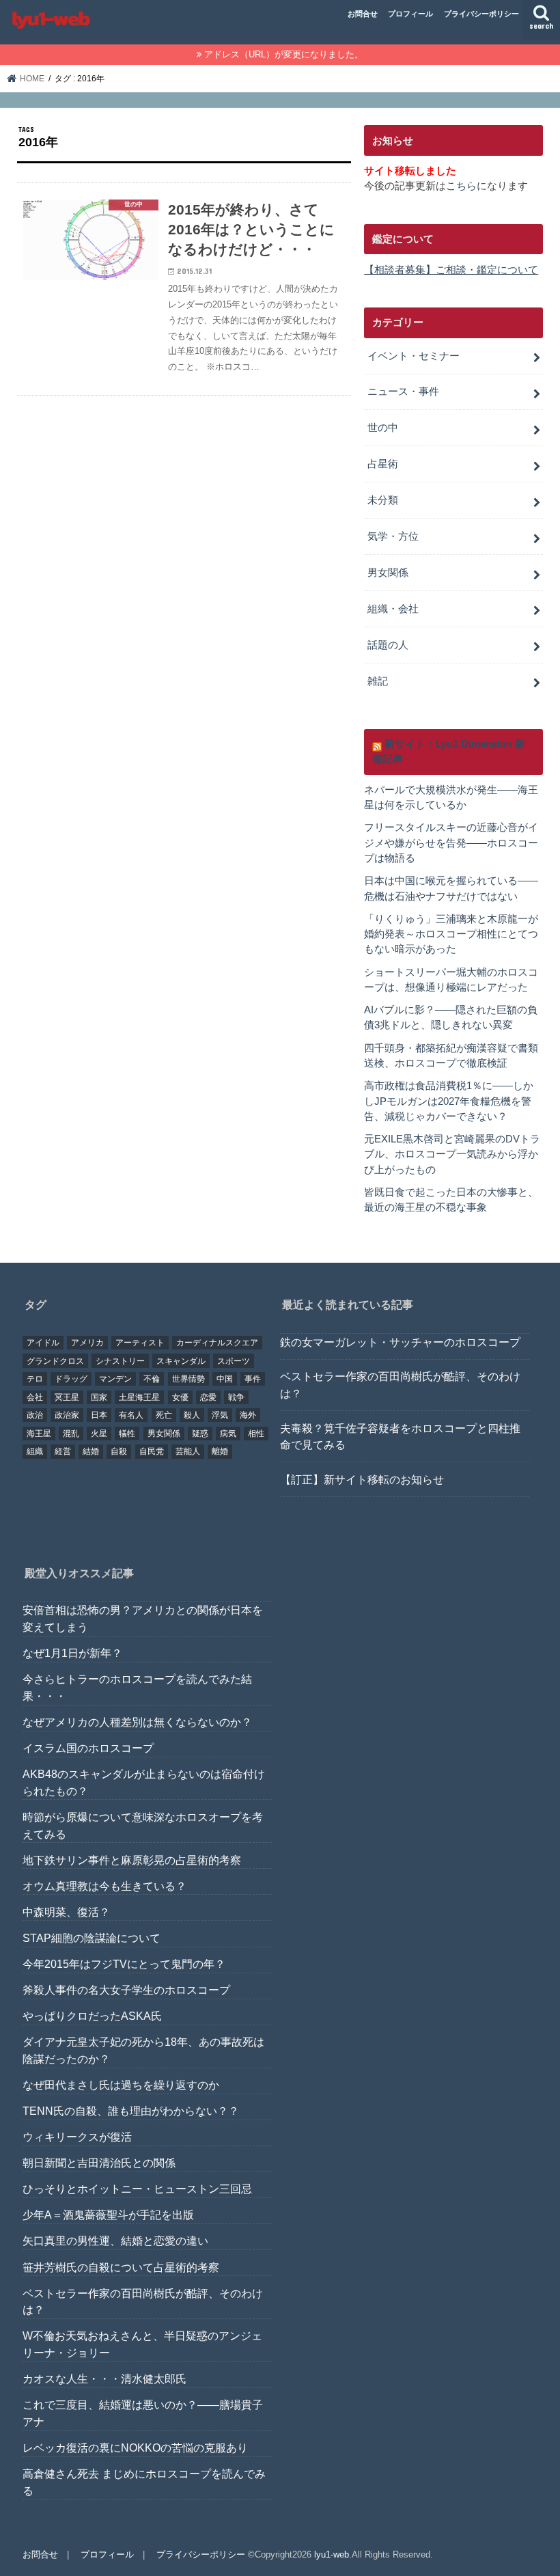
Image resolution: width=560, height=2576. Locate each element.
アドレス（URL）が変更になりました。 (284, 54)
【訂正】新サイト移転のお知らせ (362, 1479)
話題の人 (388, 645)
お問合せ (363, 14)
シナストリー (120, 1361)
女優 (180, 1397)
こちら (461, 186)
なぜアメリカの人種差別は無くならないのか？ (137, 1722)
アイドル (43, 1343)
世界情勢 (188, 1379)
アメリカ (87, 1343)
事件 (253, 1379)
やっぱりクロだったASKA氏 (92, 2016)
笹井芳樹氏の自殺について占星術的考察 (121, 2267)
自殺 (119, 1451)
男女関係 (388, 573)
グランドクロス (55, 1361)
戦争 (236, 1397)
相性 (256, 1434)
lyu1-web (332, 2554)
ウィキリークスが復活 (77, 2137)
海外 (248, 1415)
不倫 (152, 1379)
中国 (225, 1379)
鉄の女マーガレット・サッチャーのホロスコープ (400, 1342)
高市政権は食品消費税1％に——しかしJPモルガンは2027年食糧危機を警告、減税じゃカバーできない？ (449, 1101)
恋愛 (208, 1397)
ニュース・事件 (403, 392)
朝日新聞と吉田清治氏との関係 (99, 2163)
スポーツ (234, 1361)
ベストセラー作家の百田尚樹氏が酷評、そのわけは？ (400, 1385)
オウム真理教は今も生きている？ (104, 1886)
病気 (228, 1434)
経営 (63, 1451)
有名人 (131, 1415)
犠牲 (127, 1434)
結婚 (91, 1451)
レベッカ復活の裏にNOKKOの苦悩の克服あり (135, 2448)
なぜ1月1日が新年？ (72, 1653)
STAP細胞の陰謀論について (92, 1938)
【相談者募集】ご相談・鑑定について (451, 270)
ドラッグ (71, 1379)
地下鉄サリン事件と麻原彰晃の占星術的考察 (132, 1860)
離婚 (220, 1451)
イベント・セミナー (414, 356)
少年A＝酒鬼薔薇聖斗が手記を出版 (108, 2215)
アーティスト (140, 1343)
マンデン (115, 1379)
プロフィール (410, 14)
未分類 (383, 500)
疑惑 (200, 1434)
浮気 (220, 1415)
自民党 (152, 1451)
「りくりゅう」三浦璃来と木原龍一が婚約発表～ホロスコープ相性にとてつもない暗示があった (451, 934)
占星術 (383, 464)
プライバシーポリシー (481, 14)
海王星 (39, 1434)
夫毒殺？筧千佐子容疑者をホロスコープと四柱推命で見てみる (400, 1437)
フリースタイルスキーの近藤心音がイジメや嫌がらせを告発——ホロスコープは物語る (451, 842)
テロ (35, 1379)
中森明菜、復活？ (66, 1912)
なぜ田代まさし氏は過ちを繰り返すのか (121, 2085)
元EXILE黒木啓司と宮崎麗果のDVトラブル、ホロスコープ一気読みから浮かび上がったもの (452, 1154)
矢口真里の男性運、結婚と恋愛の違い (115, 2241)
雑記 (378, 681)
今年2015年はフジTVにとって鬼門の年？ (124, 1964)
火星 (99, 1434)
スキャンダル (181, 1361)
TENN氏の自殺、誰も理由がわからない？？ (131, 2111)
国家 (99, 1397)
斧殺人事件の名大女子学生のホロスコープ (126, 1990)
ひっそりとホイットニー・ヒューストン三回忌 (137, 2189)
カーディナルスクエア (217, 1343)
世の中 (383, 428)
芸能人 (188, 1451)
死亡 (164, 1415)
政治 (35, 1415)
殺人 (192, 1415)
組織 (35, 1451)
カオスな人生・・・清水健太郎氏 (104, 2379)
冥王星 (67, 1397)
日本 (99, 1415)
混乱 (71, 1434)
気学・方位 (393, 536)
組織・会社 (393, 609)
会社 (35, 1397)
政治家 (67, 1415)
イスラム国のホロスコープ (88, 1748)
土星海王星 (139, 1397)
